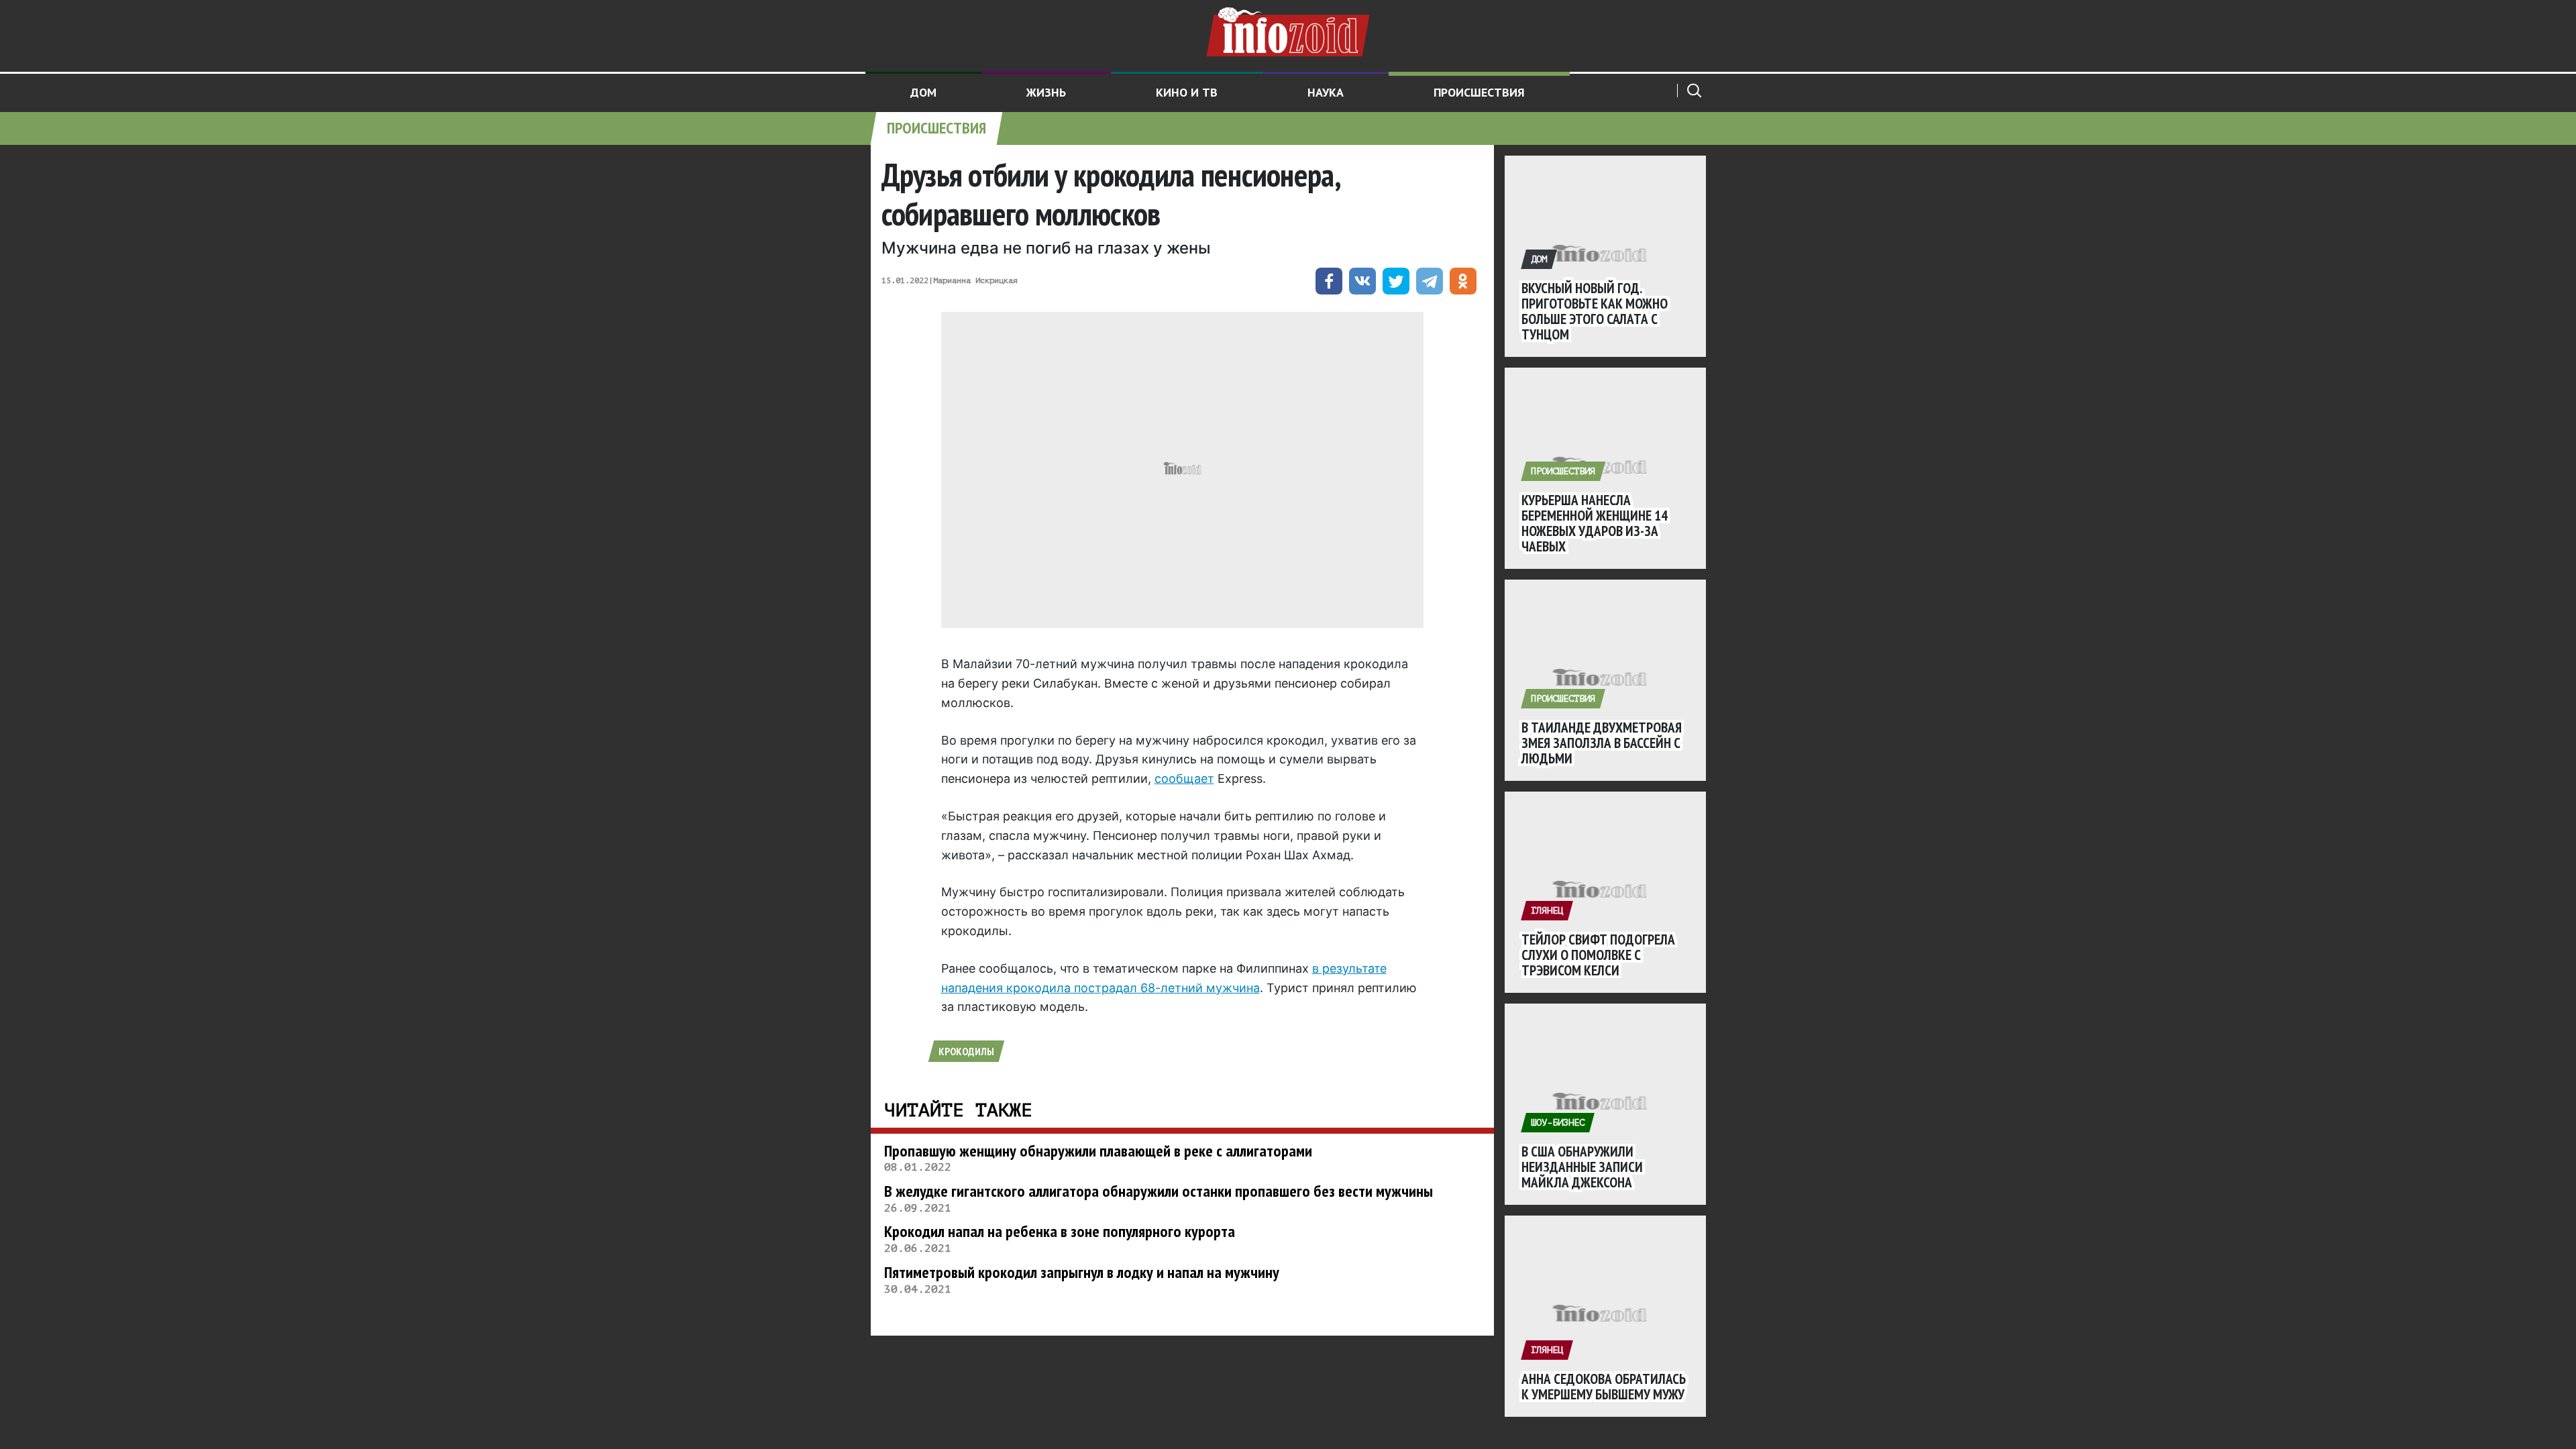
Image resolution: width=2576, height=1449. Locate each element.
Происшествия (1479, 92)
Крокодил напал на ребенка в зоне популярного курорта (1060, 1231)
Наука (1326, 92)
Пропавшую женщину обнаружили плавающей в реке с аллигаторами (1098, 1151)
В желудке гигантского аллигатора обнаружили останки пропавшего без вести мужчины (1159, 1191)
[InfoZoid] (1288, 30)
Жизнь (1046, 92)
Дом (923, 92)
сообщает (1184, 779)
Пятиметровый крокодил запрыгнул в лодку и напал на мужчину (1082, 1272)
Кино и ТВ (1187, 92)
